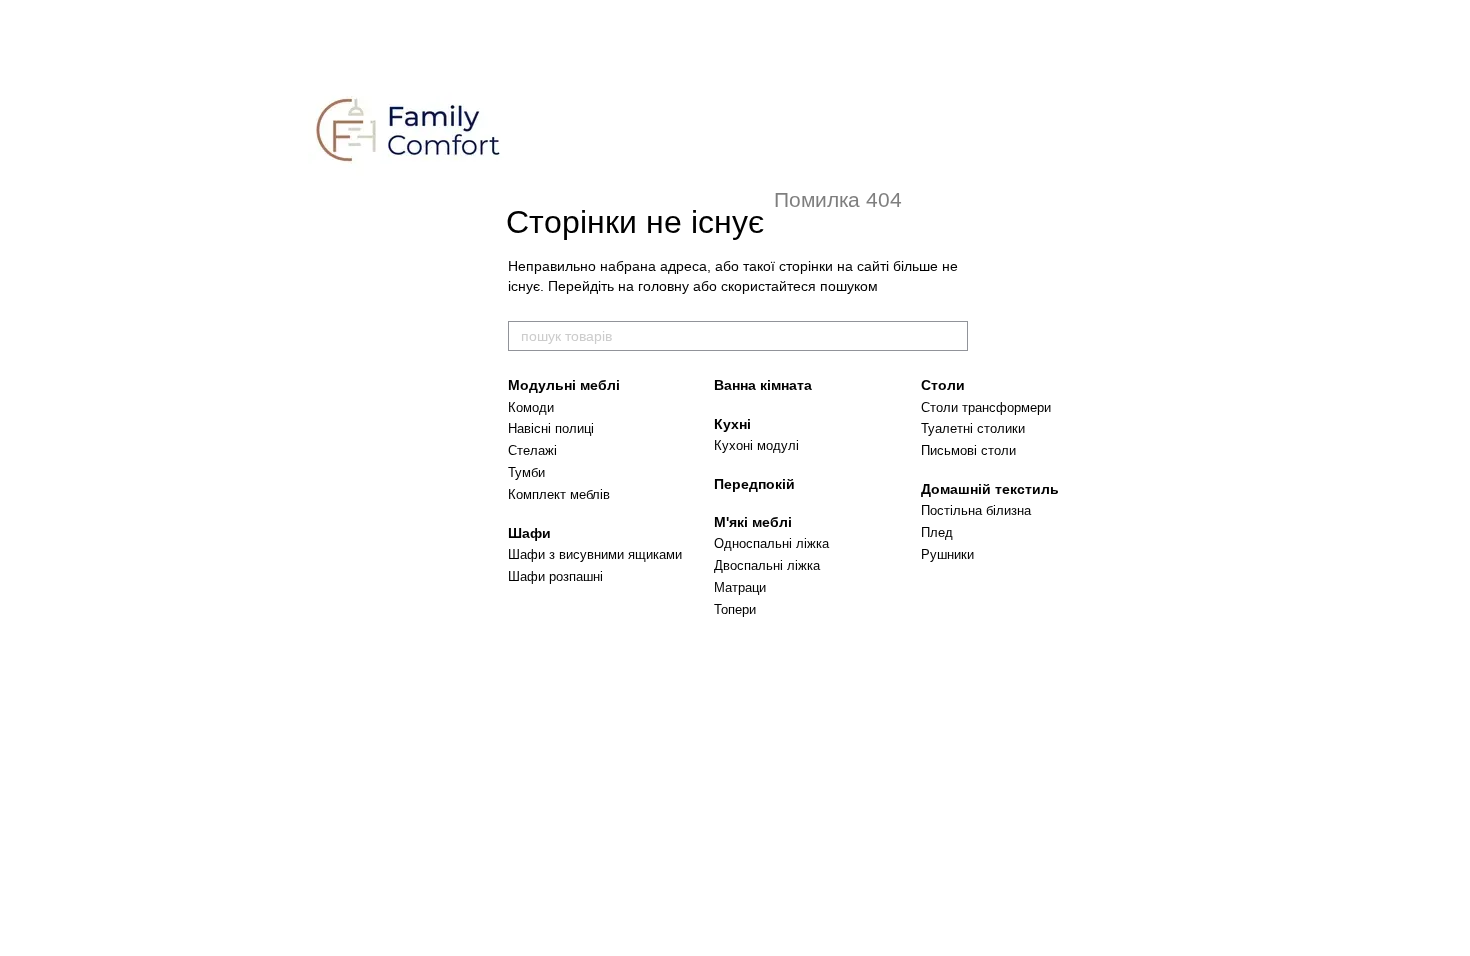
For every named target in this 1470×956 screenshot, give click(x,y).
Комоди (531, 407)
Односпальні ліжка (771, 543)
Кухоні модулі (756, 445)
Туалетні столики (973, 428)
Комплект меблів (559, 494)
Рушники (947, 554)
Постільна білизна (976, 510)
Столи (943, 385)
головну (663, 286)
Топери (735, 609)
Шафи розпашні (555, 576)
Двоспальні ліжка (767, 565)
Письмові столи (968, 450)
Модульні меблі (564, 385)
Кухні (732, 424)
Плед (937, 532)
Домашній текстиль (990, 489)
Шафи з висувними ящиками (595, 554)
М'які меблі (753, 522)
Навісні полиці (551, 428)
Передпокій (754, 484)
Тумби (526, 472)
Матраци (740, 587)
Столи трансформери (986, 407)
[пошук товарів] (952, 336)
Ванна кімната (763, 385)
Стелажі (532, 450)
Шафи (529, 533)
